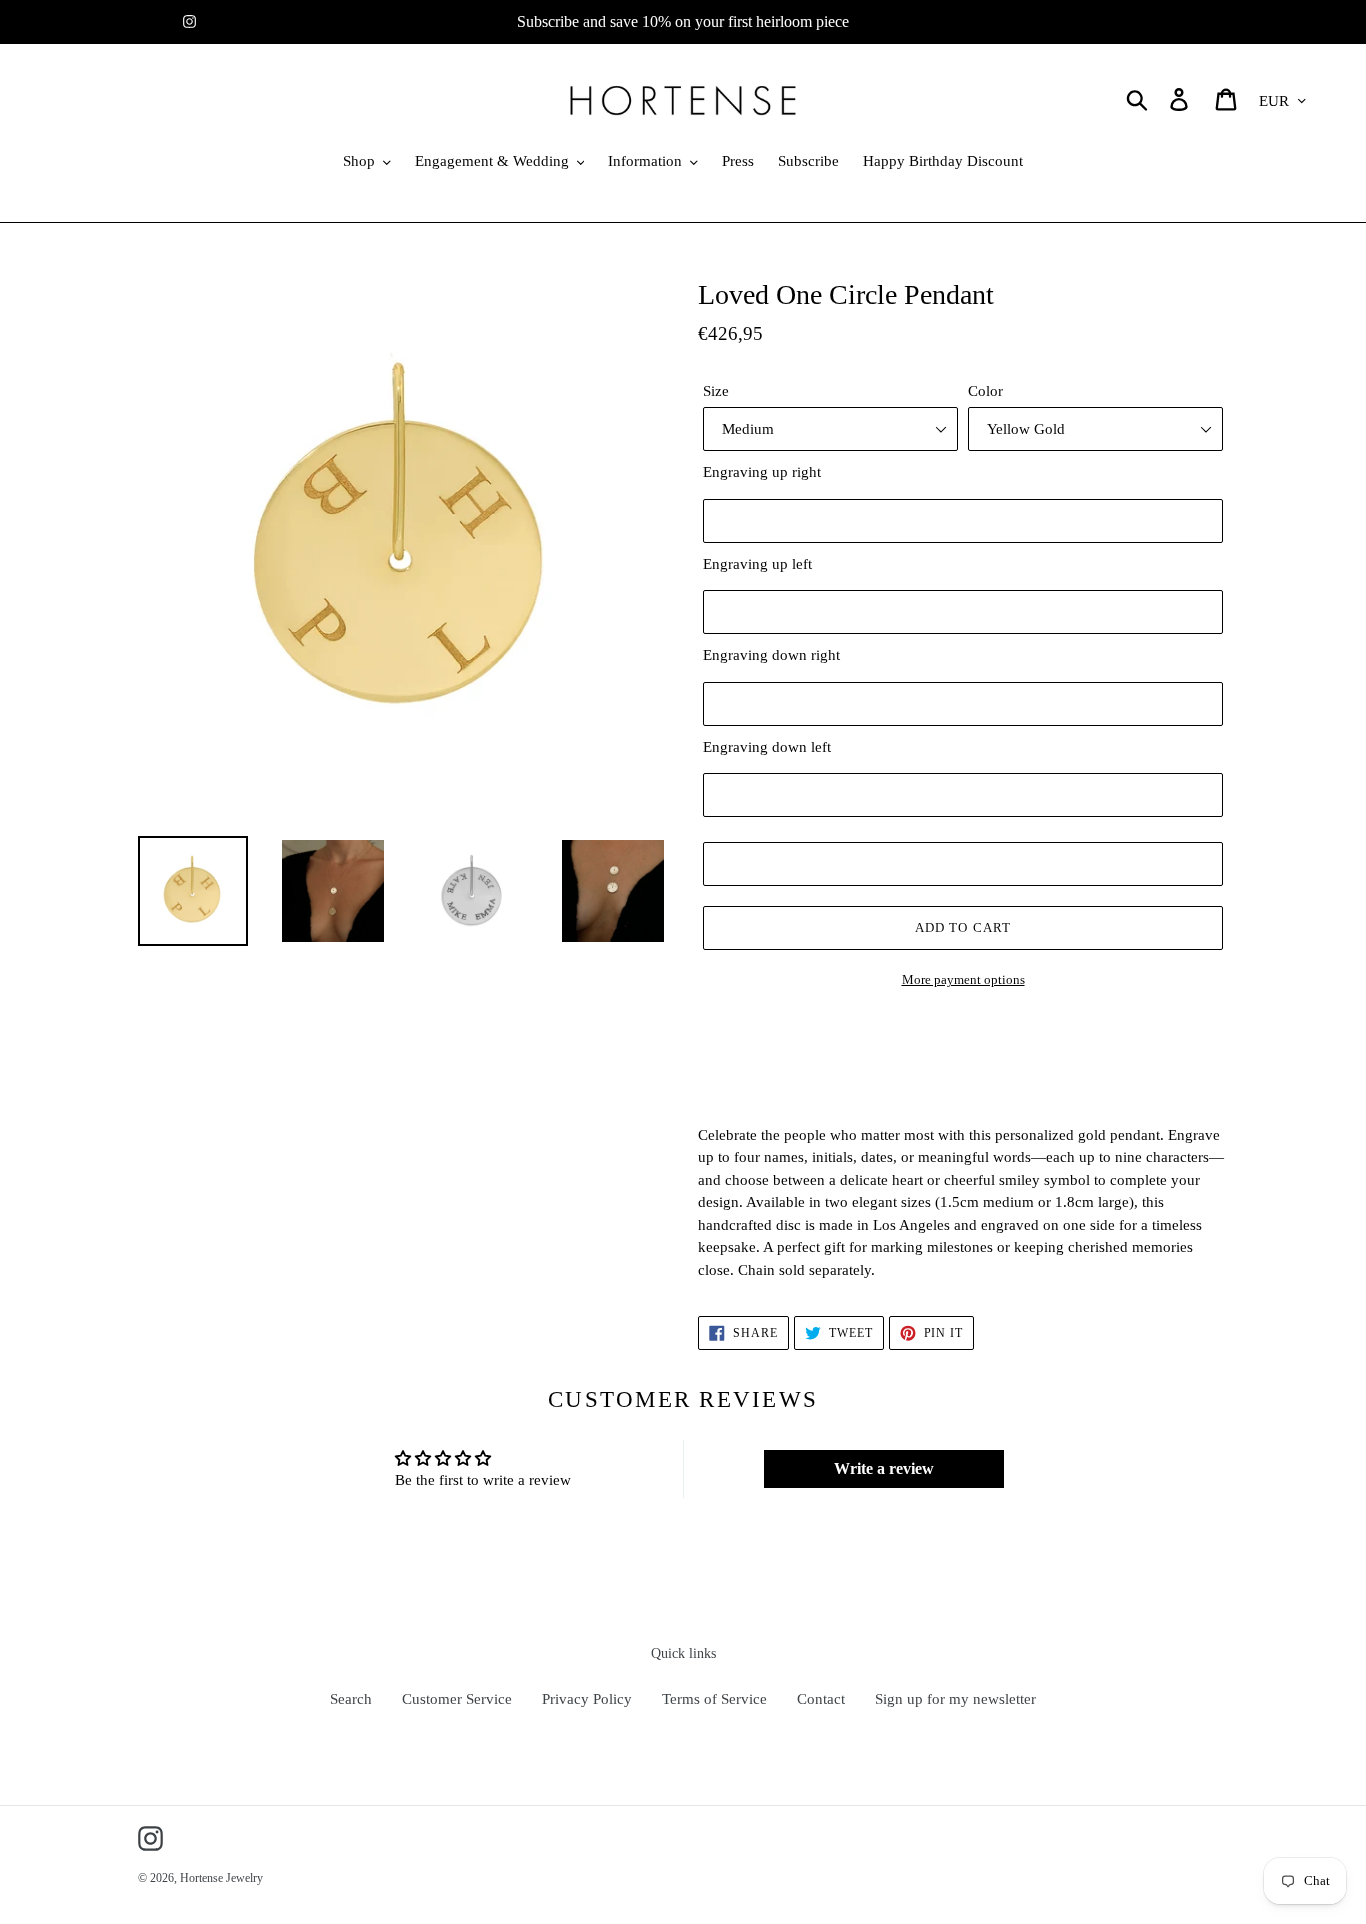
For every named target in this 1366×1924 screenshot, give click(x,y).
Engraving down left (767, 747)
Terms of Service (714, 1699)
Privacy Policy (587, 1699)
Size (716, 391)
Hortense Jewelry (221, 1878)
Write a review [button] (884, 1468)
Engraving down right (771, 655)
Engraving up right (762, 472)
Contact (821, 1699)
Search (351, 1699)
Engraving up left (757, 564)
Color (985, 391)
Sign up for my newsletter (955, 1699)
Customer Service (457, 1699)
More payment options (963, 979)
